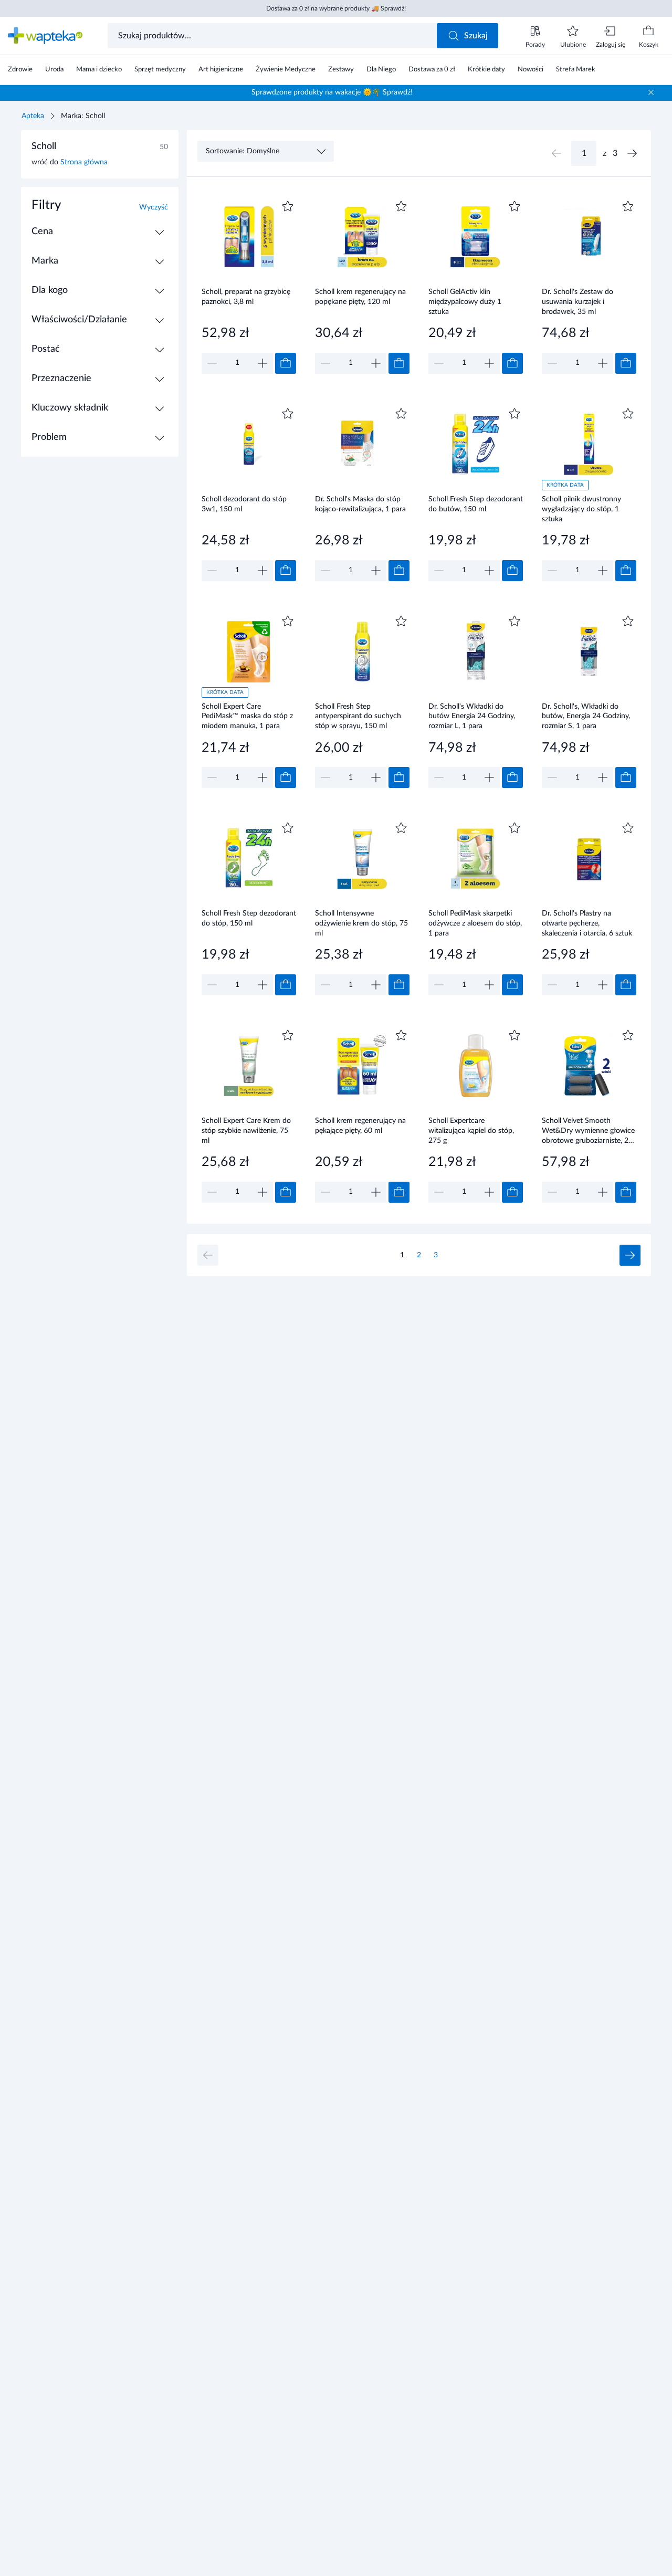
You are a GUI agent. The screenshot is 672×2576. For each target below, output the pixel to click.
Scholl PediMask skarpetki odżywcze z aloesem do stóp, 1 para (475, 923)
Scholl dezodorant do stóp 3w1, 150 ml (244, 504)
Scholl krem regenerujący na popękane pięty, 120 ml (360, 297)
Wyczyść (154, 207)
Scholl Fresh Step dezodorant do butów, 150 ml (476, 504)
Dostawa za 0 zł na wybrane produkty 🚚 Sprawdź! (336, 8)
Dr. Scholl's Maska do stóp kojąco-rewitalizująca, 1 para (360, 504)
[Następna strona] (632, 153)
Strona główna (84, 162)
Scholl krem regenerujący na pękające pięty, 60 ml (360, 1126)
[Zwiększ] (262, 363)
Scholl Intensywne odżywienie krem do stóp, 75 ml (361, 923)
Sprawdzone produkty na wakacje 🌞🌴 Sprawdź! (332, 92)
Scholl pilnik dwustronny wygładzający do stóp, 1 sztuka (581, 509)
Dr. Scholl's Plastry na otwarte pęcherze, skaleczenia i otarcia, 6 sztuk (587, 923)
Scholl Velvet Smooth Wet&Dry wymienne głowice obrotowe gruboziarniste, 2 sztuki (588, 1131)
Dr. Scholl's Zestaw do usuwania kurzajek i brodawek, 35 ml (577, 302)
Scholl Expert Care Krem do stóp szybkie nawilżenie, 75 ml (246, 1131)
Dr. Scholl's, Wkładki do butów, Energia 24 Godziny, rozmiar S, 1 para (586, 716)
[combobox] (273, 36)
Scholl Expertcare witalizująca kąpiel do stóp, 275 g (471, 1131)
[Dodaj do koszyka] (286, 363)
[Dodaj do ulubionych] (288, 206)
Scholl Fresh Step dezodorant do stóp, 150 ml (249, 918)
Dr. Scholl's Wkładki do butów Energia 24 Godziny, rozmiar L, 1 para (472, 716)
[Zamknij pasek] (651, 92)
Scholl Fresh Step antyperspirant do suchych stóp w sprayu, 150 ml (358, 716)
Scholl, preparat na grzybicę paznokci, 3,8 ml (246, 297)
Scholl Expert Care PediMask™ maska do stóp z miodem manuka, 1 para (247, 716)
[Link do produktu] (249, 286)
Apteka (33, 116)
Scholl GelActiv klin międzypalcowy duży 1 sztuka (465, 302)
